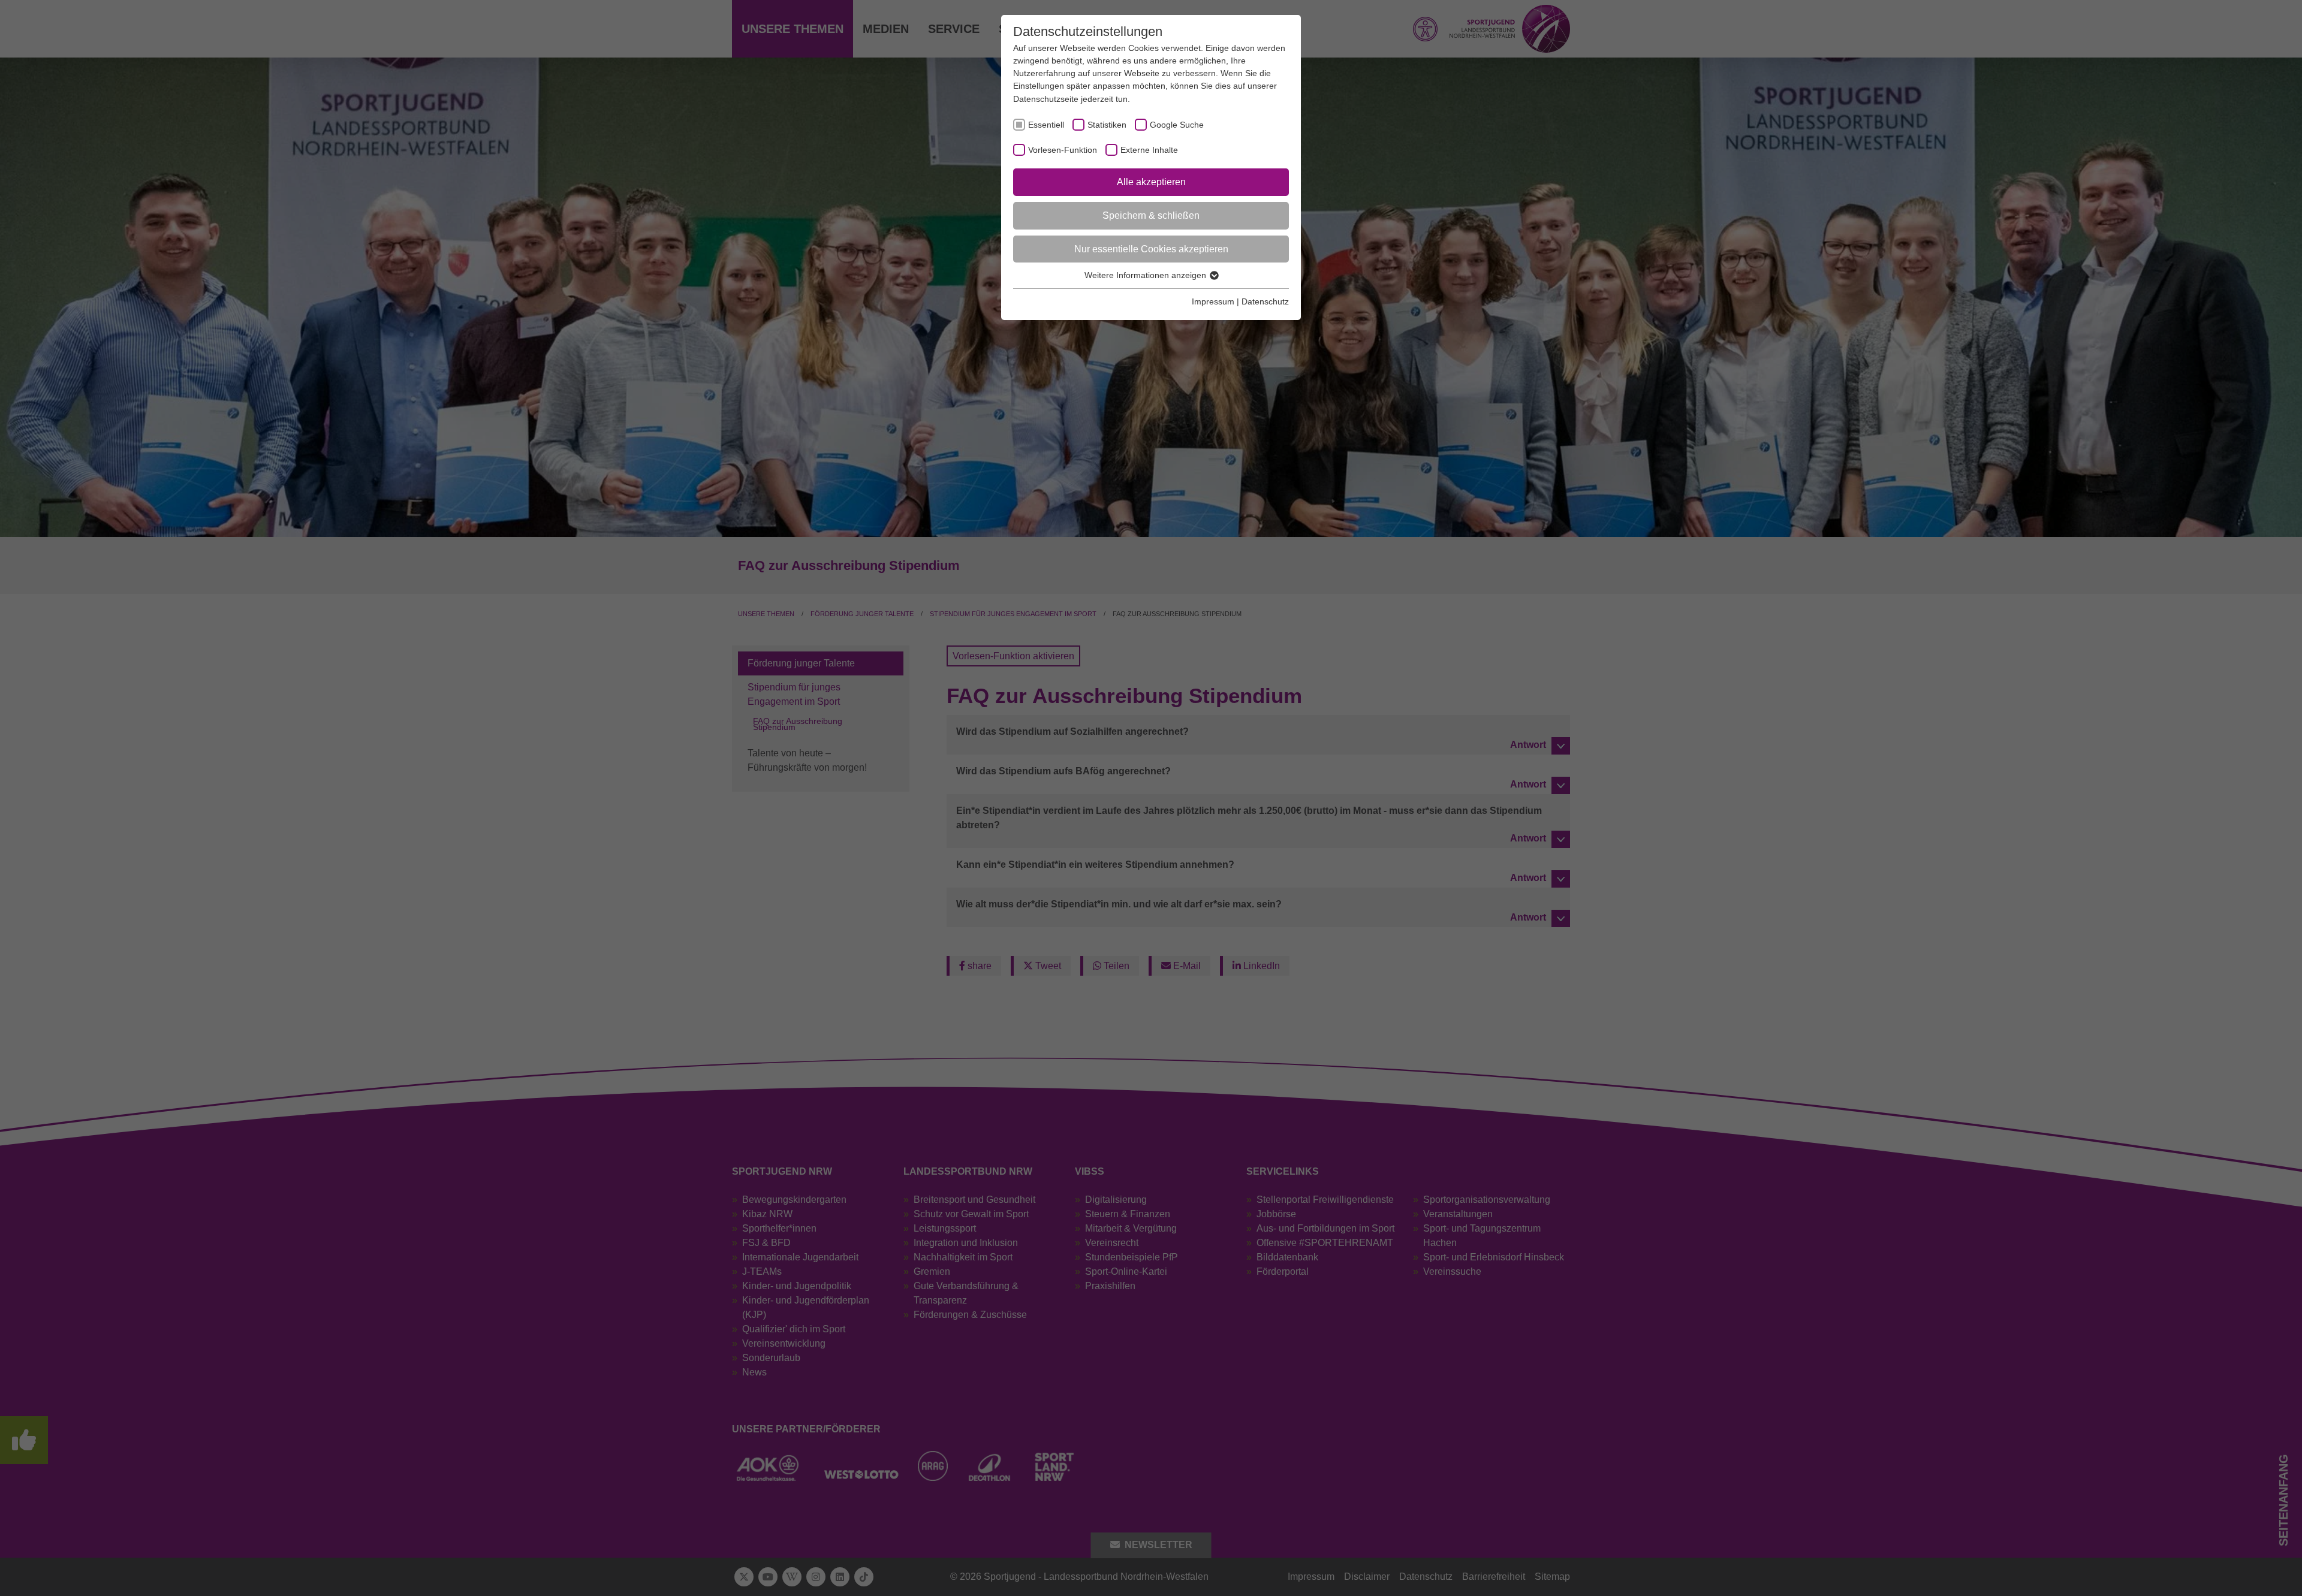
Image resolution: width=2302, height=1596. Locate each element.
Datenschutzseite (1046, 99)
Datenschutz (1265, 301)
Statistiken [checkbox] (1107, 125)
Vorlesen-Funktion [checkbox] (1063, 150)
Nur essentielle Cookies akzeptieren (1151, 249)
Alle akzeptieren (1151, 182)
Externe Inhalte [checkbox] (1149, 150)
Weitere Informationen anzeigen (1147, 275)
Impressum (1213, 301)
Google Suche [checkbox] (1177, 125)
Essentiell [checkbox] (1046, 125)
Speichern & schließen (1151, 215)
